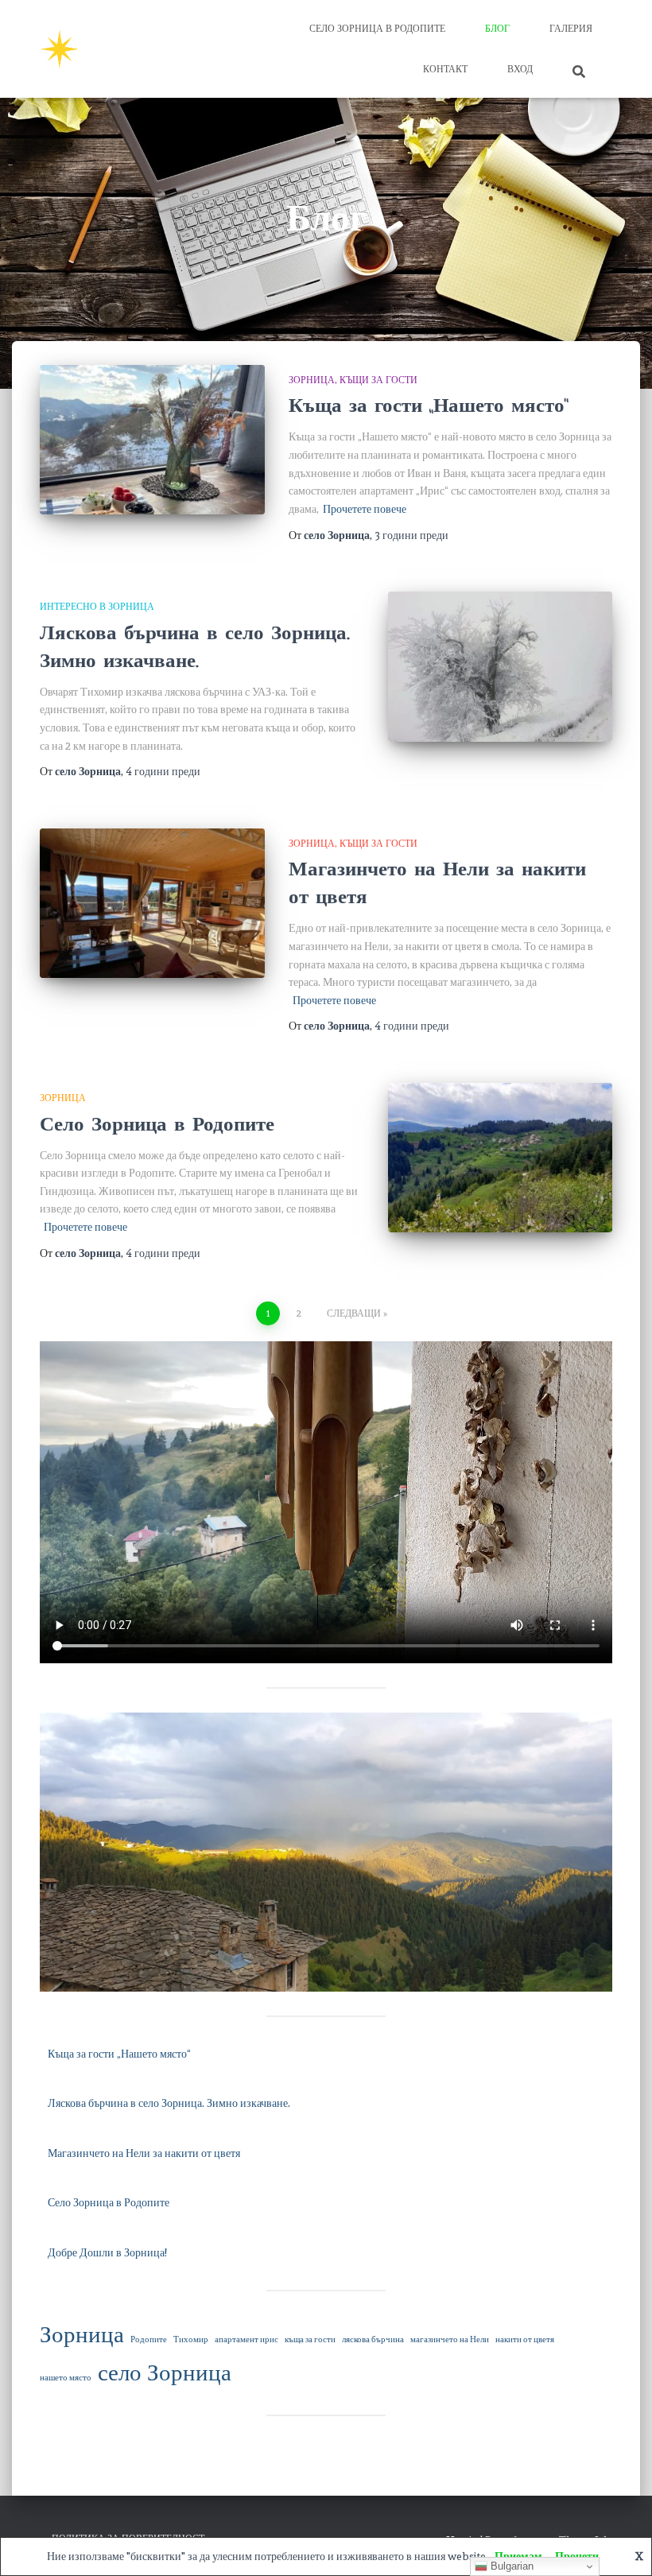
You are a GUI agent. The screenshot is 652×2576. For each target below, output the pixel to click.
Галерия (571, 29)
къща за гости (310, 2339)
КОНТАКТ (445, 69)
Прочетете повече (365, 509)
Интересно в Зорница (97, 607)
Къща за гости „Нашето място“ (429, 405)
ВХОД (520, 69)
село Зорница (165, 2372)
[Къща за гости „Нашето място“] (152, 440)
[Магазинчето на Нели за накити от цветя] (152, 903)
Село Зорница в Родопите (377, 29)
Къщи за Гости (378, 380)
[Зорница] (60, 49)
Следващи (354, 1313)
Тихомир (191, 2339)
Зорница (312, 380)
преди (411, 535)
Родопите (149, 2339)
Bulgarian (510, 2566)
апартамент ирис (246, 2339)
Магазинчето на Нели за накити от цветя (437, 883)
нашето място (66, 2378)
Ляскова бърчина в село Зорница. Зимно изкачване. (195, 647)
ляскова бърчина (373, 2339)
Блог (497, 29)
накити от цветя (525, 2339)
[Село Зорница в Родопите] (501, 1158)
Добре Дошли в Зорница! (107, 2252)
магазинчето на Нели (450, 2339)
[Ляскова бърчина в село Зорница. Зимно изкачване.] (501, 666)
